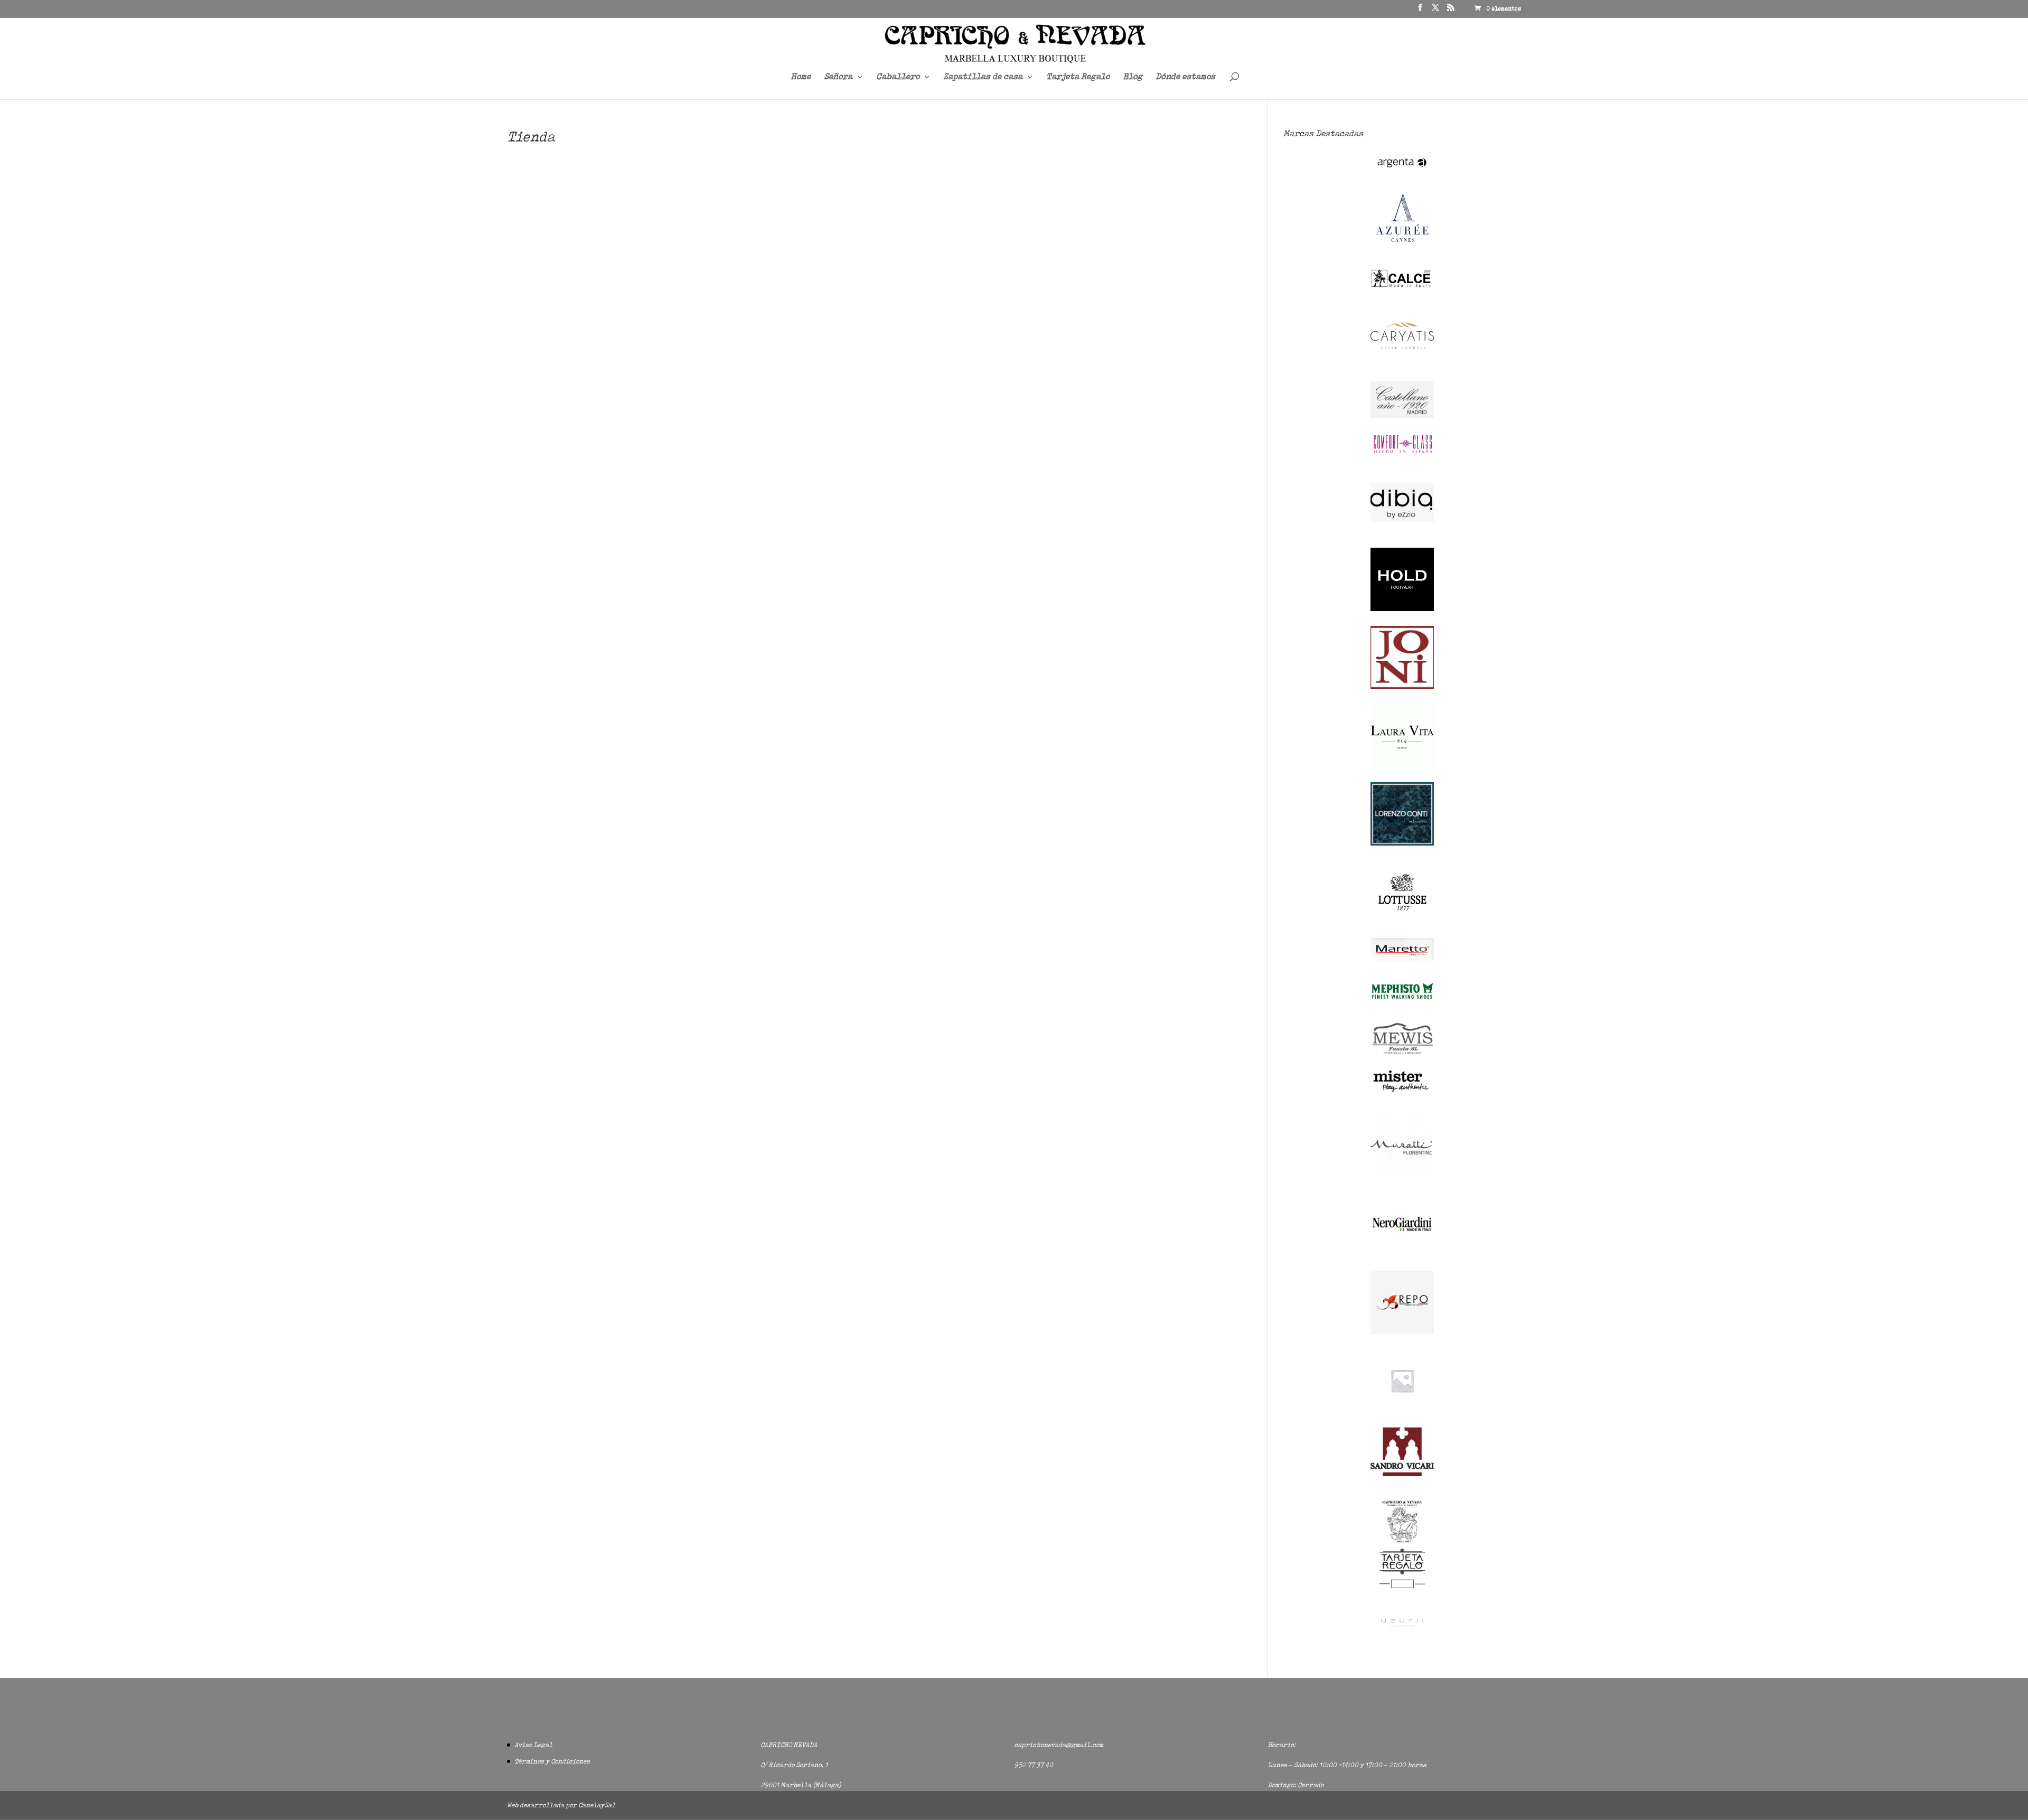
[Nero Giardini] (1402, 1254)
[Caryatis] (1402, 365)
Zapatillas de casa (983, 77)
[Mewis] (1402, 1053)
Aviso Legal (533, 1745)
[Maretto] (1402, 958)
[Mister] (1402, 1091)
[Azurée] (1402, 251)
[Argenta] (1402, 172)
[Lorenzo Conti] (1402, 843)
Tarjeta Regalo (1078, 77)
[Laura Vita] (1402, 765)
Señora (838, 77)
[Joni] (1402, 687)
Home (801, 77)
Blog (1133, 77)
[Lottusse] (1402, 921)
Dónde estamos (1185, 77)
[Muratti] (1402, 1175)
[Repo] (1402, 1332)
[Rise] (1402, 1410)
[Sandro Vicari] (1402, 1474)
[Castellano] (1402, 416)
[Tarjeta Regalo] (1402, 1590)
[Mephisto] (1402, 1005)
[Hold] (1402, 609)
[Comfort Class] (1402, 453)
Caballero (898, 77)
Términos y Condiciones (552, 1761)
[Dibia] (1402, 531)
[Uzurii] (1402, 1635)
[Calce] (1402, 287)
